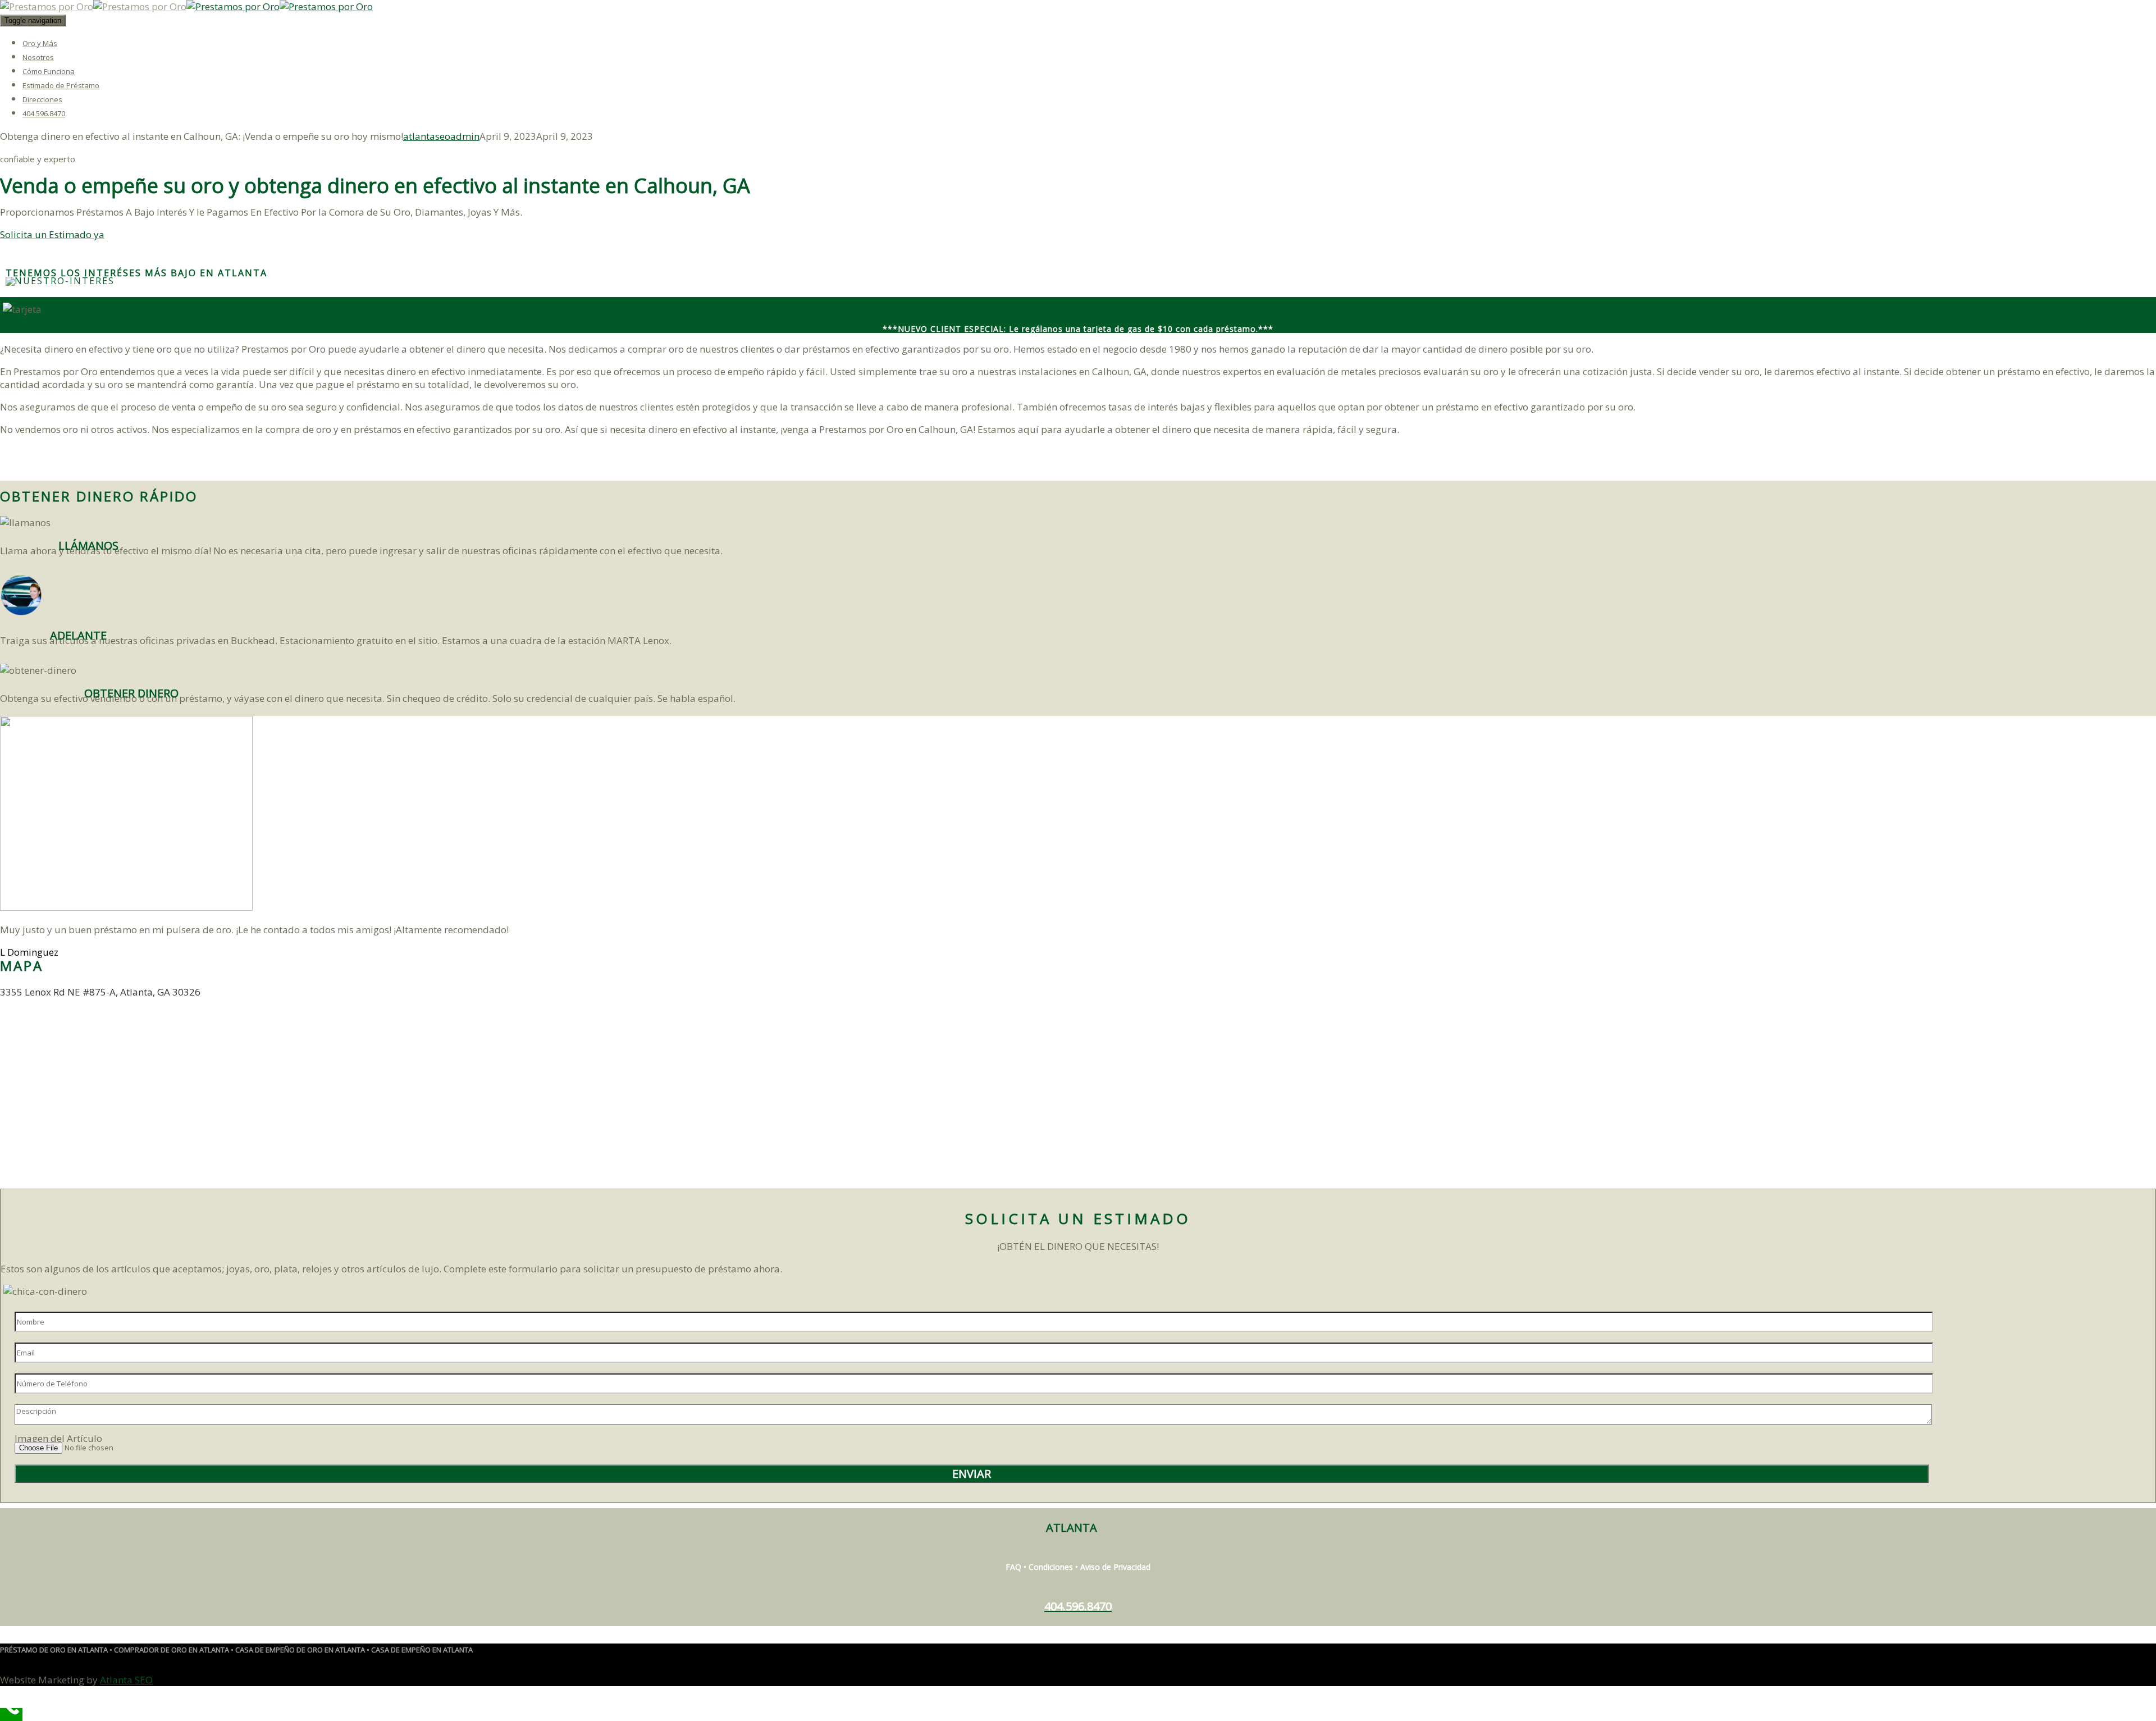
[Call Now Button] (11, 1715)
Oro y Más (40, 43)
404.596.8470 (44, 113)
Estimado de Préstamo (61, 85)
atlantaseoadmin (441, 136)
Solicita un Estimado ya (52, 234)
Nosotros (38, 57)
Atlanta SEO (126, 1680)
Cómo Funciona (49, 71)
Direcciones (42, 99)
